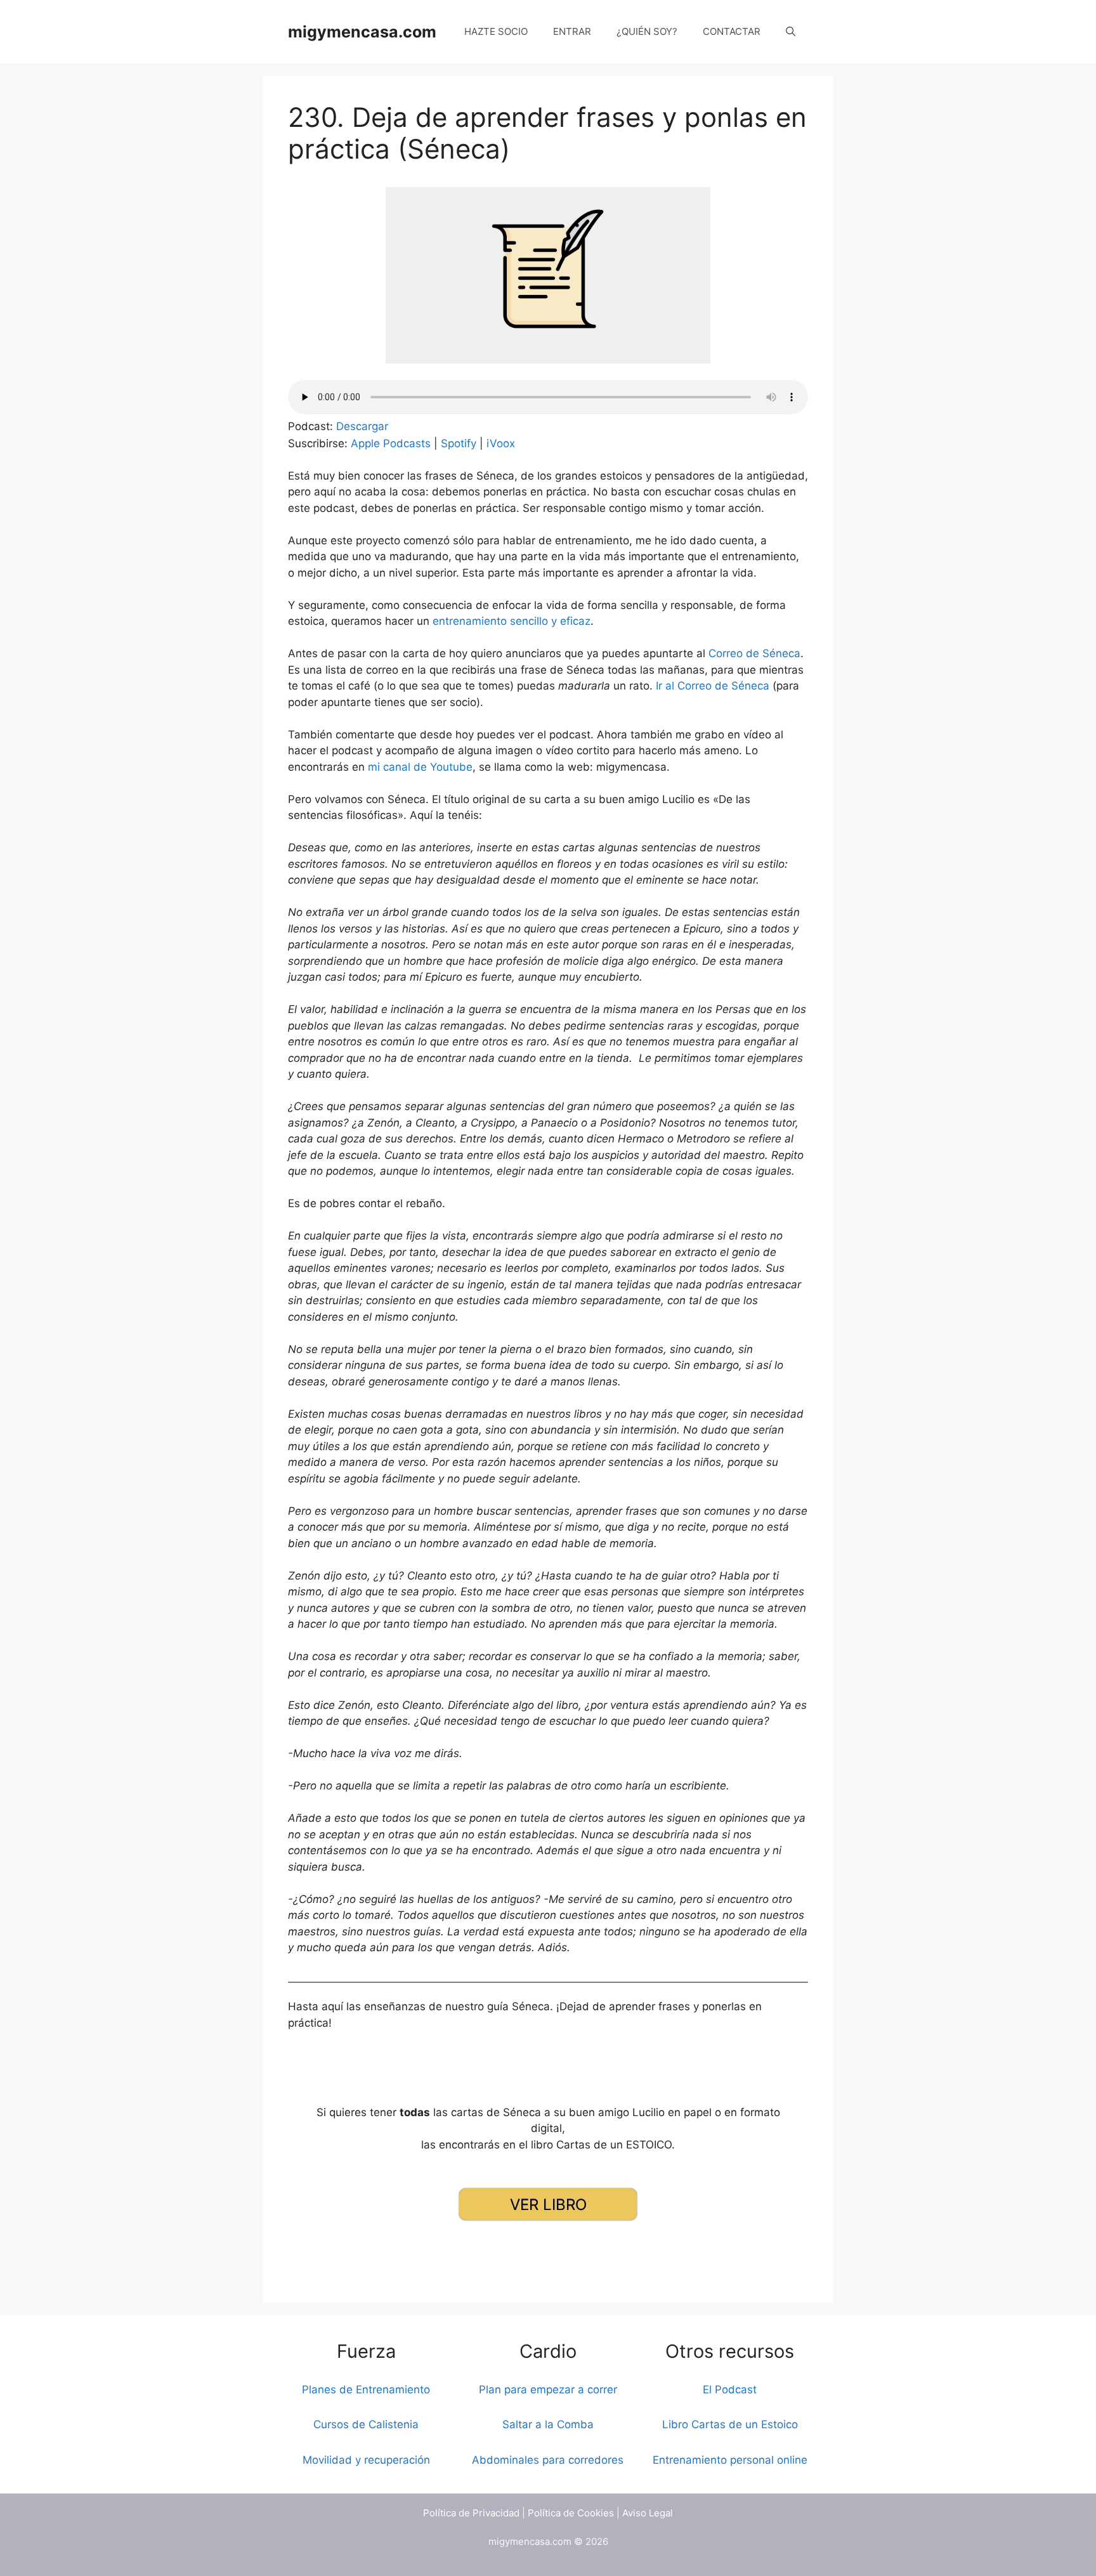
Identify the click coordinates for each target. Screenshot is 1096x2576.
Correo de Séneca (754, 653)
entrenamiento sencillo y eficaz (512, 621)
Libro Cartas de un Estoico (730, 2424)
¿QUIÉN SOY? (647, 31)
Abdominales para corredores (548, 2460)
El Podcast (730, 2390)
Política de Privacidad (471, 2513)
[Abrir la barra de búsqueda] (791, 32)
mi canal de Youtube (420, 767)
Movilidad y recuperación (366, 2460)
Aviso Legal (648, 2513)
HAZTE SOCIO (496, 31)
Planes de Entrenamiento (366, 2390)
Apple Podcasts (391, 443)
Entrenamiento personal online (730, 2460)
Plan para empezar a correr (548, 2390)
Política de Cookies (571, 2513)
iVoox (501, 443)
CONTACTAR (732, 31)
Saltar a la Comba (548, 2424)
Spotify (459, 443)
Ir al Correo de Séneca (713, 686)
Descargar (362, 426)
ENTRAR (572, 31)
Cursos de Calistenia (366, 2424)
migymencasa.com (362, 32)
